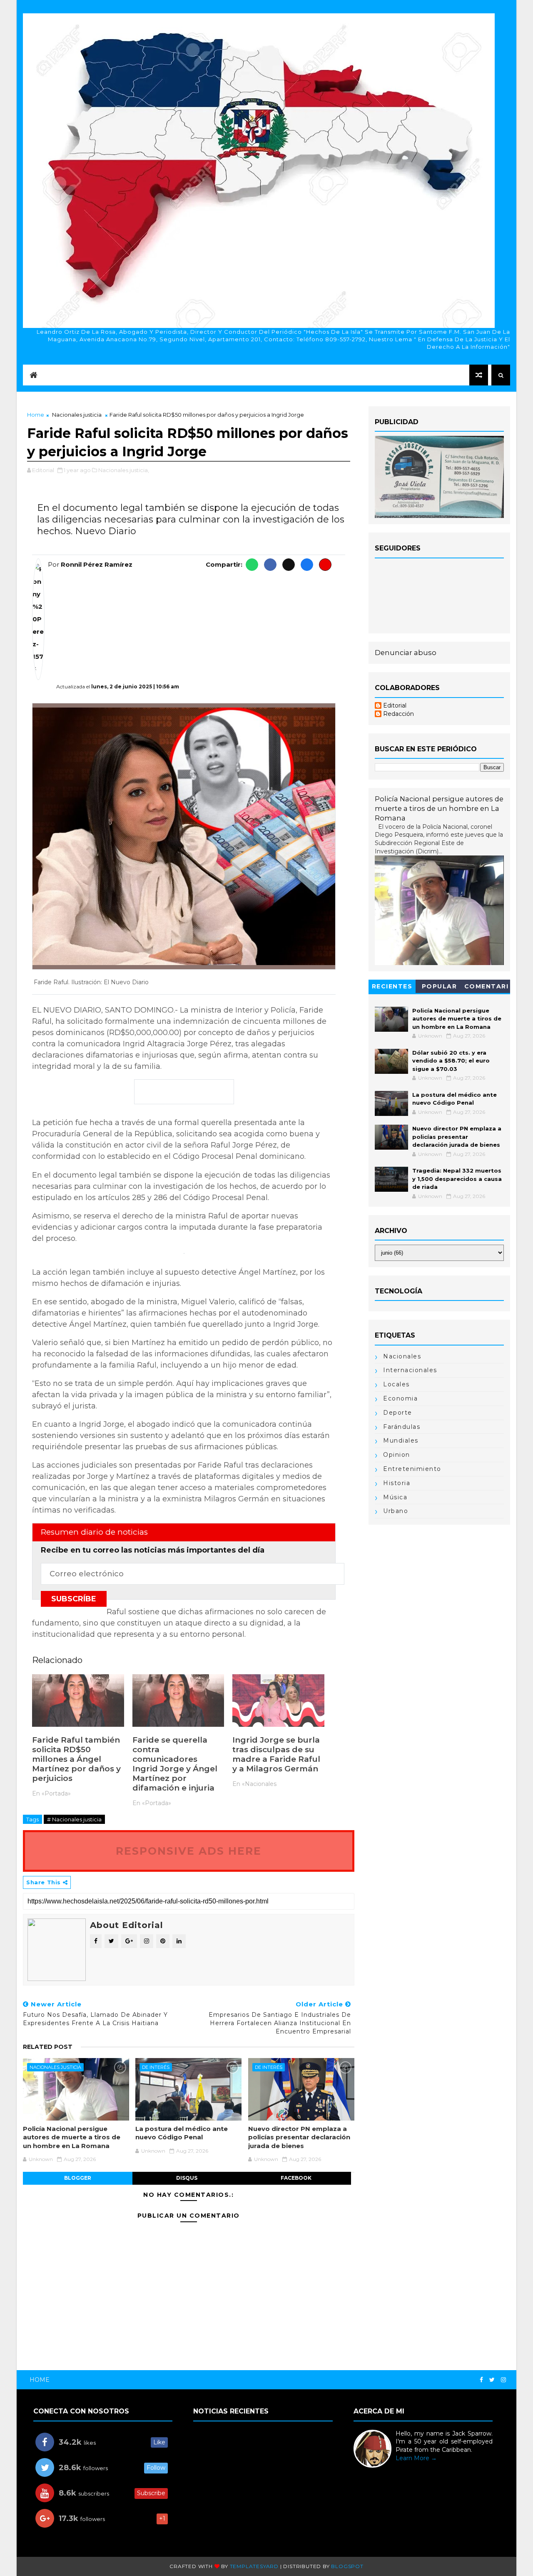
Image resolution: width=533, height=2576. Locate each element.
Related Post (48, 2047)
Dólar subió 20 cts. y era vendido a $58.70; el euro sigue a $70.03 (451, 1061)
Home (36, 415)
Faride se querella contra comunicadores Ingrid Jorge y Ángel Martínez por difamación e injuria (175, 1764)
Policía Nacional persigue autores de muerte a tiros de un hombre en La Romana (72, 2137)
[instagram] (503, 2380)
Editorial (395, 706)
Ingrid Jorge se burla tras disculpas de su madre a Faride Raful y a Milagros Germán (276, 1754)
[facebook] (481, 2380)
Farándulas (402, 1427)
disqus (187, 2178)
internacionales (410, 1370)
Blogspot (347, 2566)
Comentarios (487, 988)
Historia (397, 1483)
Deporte (398, 1413)
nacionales (402, 1356)
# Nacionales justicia (74, 1819)
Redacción (399, 714)
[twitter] (492, 2380)
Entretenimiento (412, 1469)
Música (395, 1497)
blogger (78, 2178)
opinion (397, 1455)
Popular (440, 986)
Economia (400, 1398)
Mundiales (401, 1441)
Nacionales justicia (77, 415)
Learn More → (416, 2458)
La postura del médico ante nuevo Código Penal (182, 2133)
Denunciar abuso (406, 653)
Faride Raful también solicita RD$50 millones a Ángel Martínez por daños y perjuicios (76, 1759)
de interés (156, 2067)
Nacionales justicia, (124, 470)
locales (396, 1384)
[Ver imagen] (184, 836)
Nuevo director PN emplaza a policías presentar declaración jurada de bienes (299, 2137)
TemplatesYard (254, 2566)
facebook (296, 2178)
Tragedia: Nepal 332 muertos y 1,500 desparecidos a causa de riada (457, 1179)
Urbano (396, 1511)
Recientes (392, 986)
